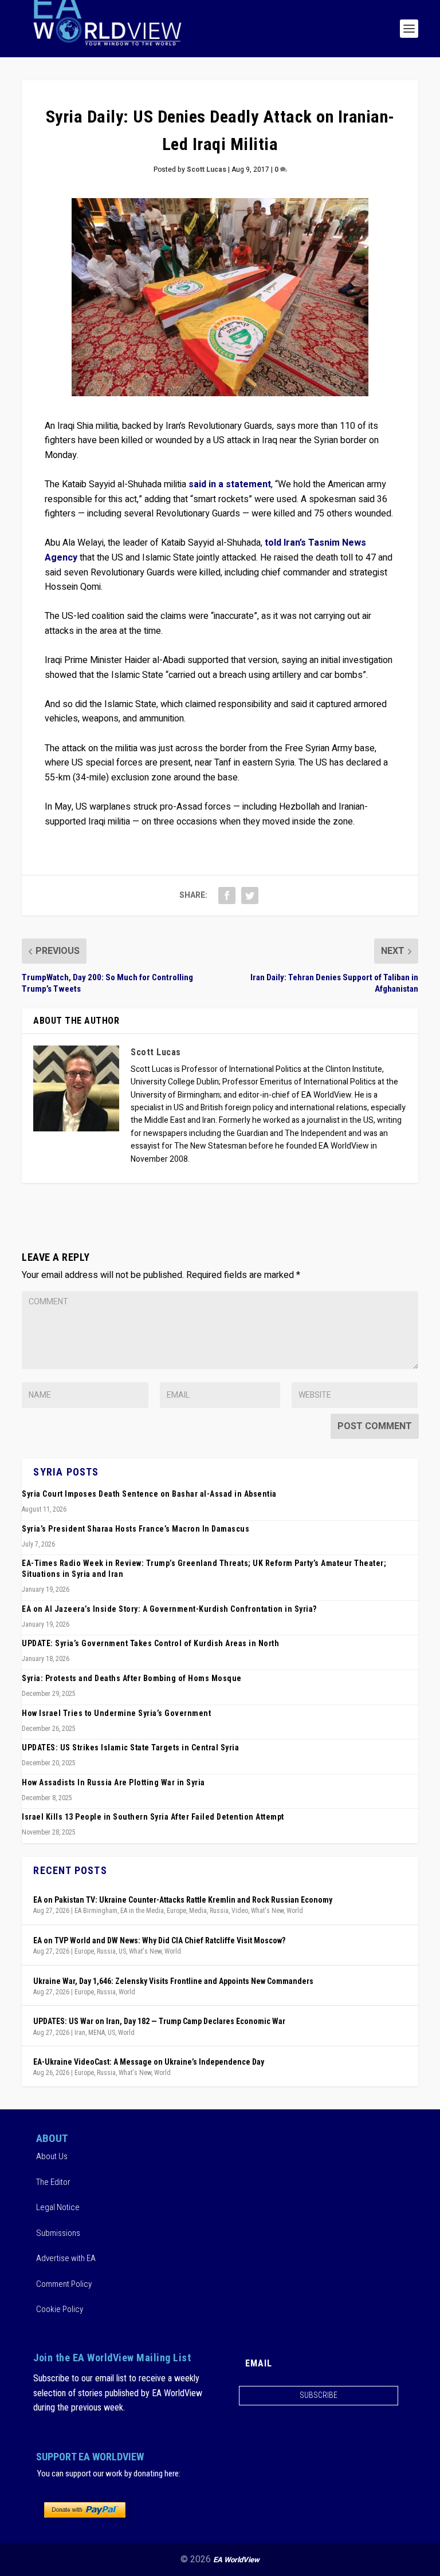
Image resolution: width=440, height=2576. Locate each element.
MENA (97, 2033)
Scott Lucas (207, 169)
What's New (267, 1911)
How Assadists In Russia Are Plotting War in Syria (113, 1782)
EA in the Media (142, 1911)
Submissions (58, 2233)
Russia (219, 1911)
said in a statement (230, 484)
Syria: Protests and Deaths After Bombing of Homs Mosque (132, 1678)
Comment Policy (64, 2284)
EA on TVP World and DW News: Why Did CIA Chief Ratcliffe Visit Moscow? (159, 1940)
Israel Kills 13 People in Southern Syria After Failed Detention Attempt (153, 1817)
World (295, 1911)
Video (240, 1911)
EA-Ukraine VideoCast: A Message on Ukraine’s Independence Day (149, 2062)
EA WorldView (236, 2560)
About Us (52, 2156)
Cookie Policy (60, 2309)
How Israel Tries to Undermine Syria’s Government (116, 1713)
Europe (176, 1911)
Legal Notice (58, 2207)
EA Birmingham (96, 1911)
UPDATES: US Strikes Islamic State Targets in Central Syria (130, 1747)
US (122, 1951)
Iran (80, 2033)
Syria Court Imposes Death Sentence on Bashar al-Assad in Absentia (149, 1494)
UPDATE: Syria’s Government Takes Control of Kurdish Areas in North (150, 1643)
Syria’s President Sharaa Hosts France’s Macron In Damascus (135, 1529)
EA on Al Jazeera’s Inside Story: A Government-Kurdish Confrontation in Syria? (169, 1609)
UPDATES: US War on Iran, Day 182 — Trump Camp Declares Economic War (159, 2021)
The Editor (53, 2182)
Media (198, 1911)
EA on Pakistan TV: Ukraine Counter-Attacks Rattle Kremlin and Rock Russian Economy (183, 1900)
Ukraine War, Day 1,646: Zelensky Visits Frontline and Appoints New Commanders (173, 1981)
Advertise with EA (66, 2258)
